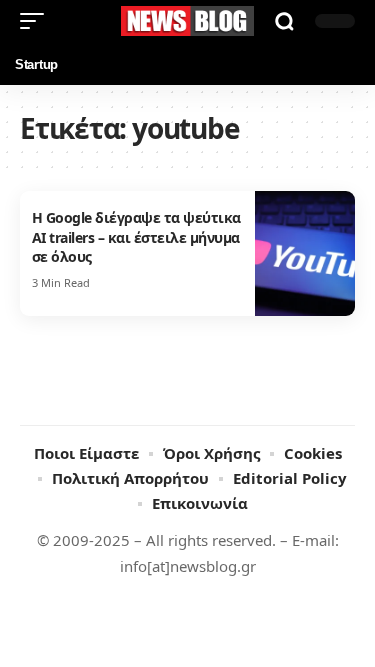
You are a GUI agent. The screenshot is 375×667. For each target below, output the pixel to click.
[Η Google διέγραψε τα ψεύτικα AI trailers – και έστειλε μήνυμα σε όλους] (305, 253)
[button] (37, 21)
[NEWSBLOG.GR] (188, 21)
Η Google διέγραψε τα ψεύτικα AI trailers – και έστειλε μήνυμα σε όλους (136, 237)
